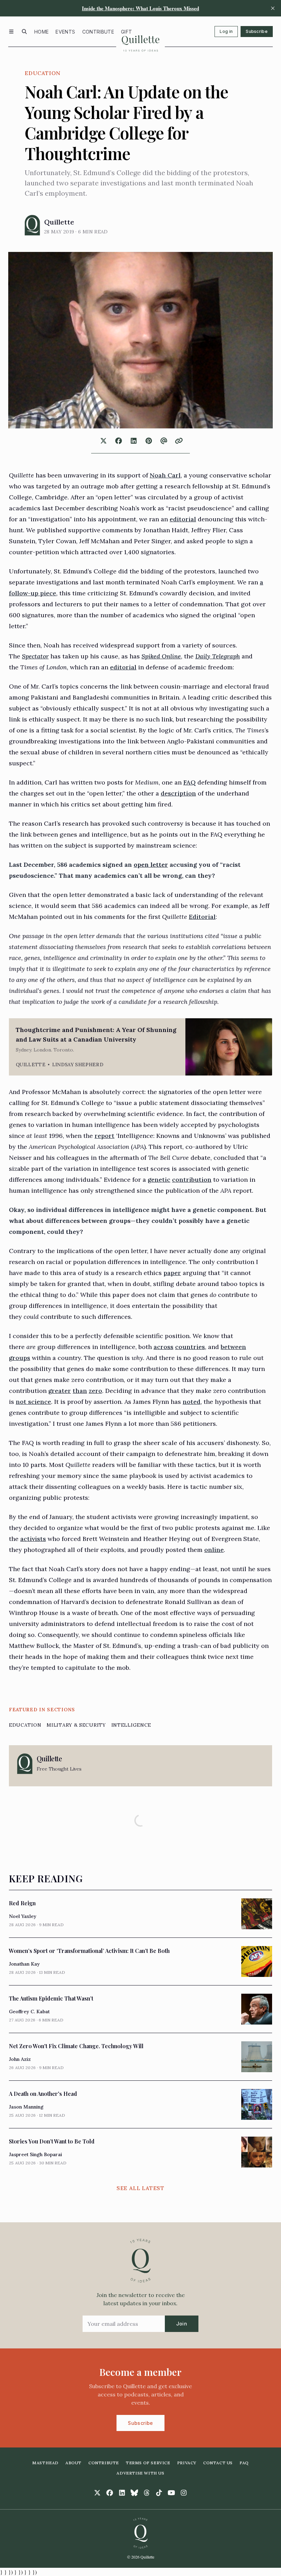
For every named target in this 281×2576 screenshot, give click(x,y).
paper (172, 1273)
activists (33, 1539)
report (105, 1136)
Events (65, 32)
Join (182, 2324)
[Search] (24, 32)
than (80, 1391)
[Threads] (147, 2493)
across (163, 1347)
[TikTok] (159, 2493)
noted (192, 1402)
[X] (97, 2493)
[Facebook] (110, 2493)
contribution (192, 1180)
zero (95, 1391)
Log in (226, 31)
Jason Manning (26, 2107)
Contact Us (218, 2463)
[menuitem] (41, 32)
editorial (183, 519)
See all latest (140, 2188)
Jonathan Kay (24, 1964)
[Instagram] (184, 2493)
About (74, 2463)
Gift (126, 32)
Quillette (59, 222)
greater (60, 1391)
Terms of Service (148, 2463)
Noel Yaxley (23, 1916)
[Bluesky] (134, 2493)
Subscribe (257, 31)
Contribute (98, 32)
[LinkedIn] (122, 2493)
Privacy (187, 2463)
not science (33, 1402)
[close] (273, 8)
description (178, 793)
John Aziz (20, 2059)
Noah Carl (165, 475)
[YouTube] (171, 2493)
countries (190, 1347)
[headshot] (32, 225)
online (214, 1550)
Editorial (202, 917)
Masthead (45, 2463)
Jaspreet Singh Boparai (35, 2154)
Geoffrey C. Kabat (29, 2012)
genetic (159, 1180)
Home (41, 32)
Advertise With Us (140, 2473)
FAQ (190, 782)
